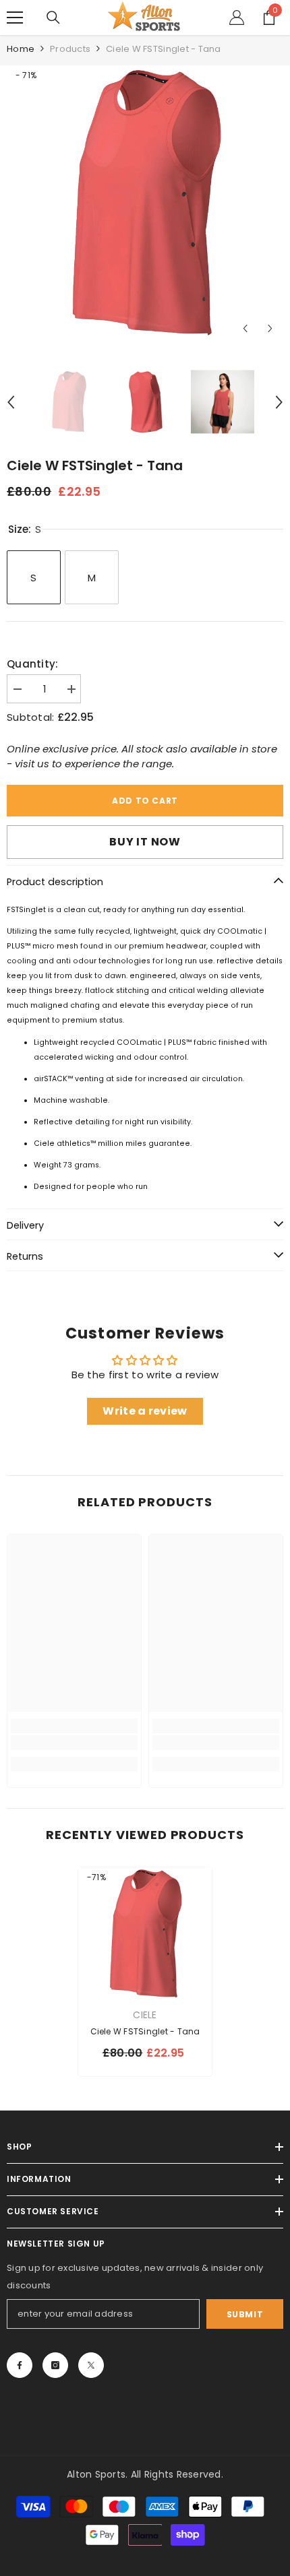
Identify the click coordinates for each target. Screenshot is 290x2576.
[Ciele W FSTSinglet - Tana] (145, 1934)
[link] (74, 1743)
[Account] (237, 18)
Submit (245, 2314)
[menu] (15, 18)
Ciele (145, 2015)
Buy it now (145, 842)
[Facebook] (20, 2365)
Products (70, 49)
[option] (145, 203)
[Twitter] (91, 2365)
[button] (245, 328)
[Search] (53, 18)
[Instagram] (55, 2365)
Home (21, 49)
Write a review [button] (145, 1411)
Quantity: (33, 664)
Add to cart (145, 801)
